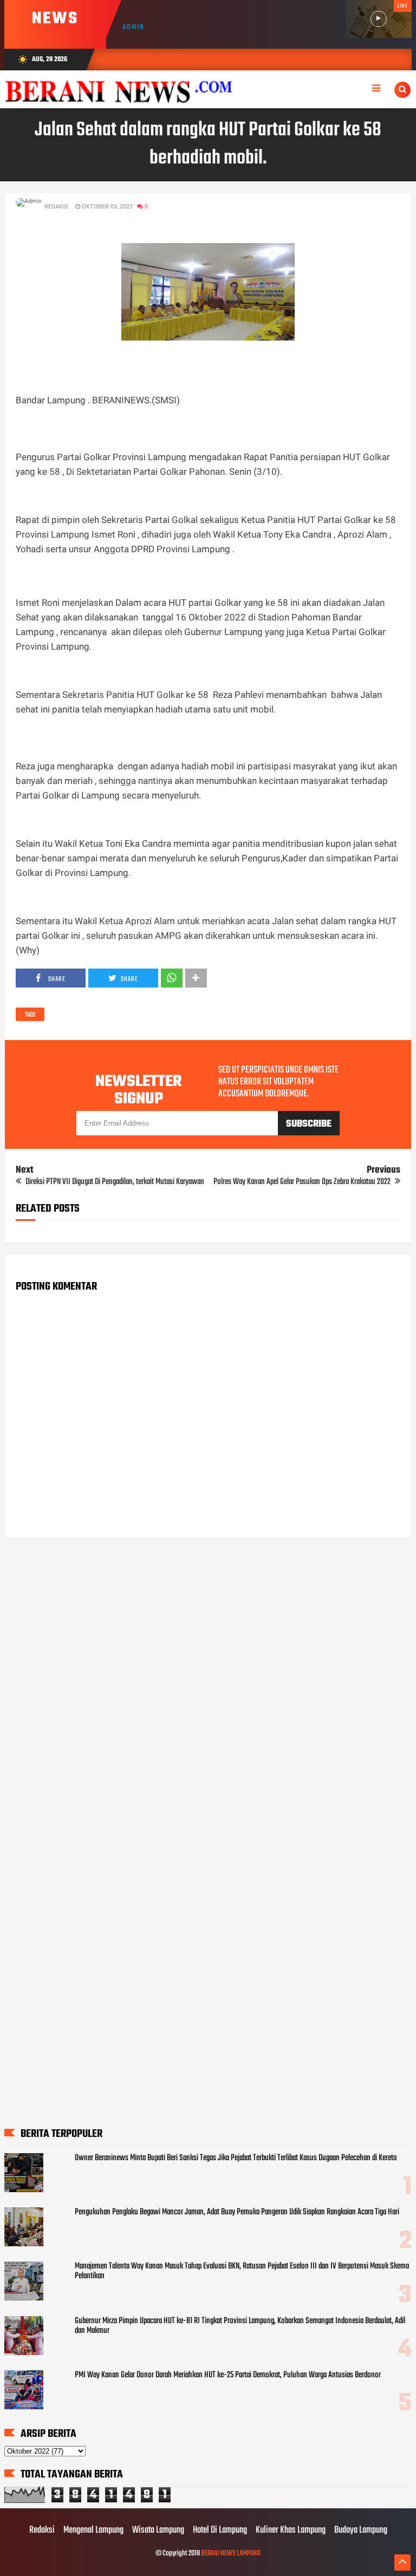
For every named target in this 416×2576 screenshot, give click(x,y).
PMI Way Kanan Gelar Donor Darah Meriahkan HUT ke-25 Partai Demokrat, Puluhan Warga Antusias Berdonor (228, 2375)
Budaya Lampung (361, 2531)
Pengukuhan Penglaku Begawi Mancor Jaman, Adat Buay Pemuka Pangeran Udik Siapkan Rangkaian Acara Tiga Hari (237, 2212)
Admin (134, 27)
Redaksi (42, 2531)
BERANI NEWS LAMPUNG (231, 2554)
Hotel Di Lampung (220, 2531)
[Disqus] (208, 1684)
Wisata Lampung (158, 2531)
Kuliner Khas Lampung (291, 2531)
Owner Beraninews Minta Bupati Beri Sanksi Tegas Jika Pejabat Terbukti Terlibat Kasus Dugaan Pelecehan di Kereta (236, 2158)
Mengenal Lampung (93, 2531)
